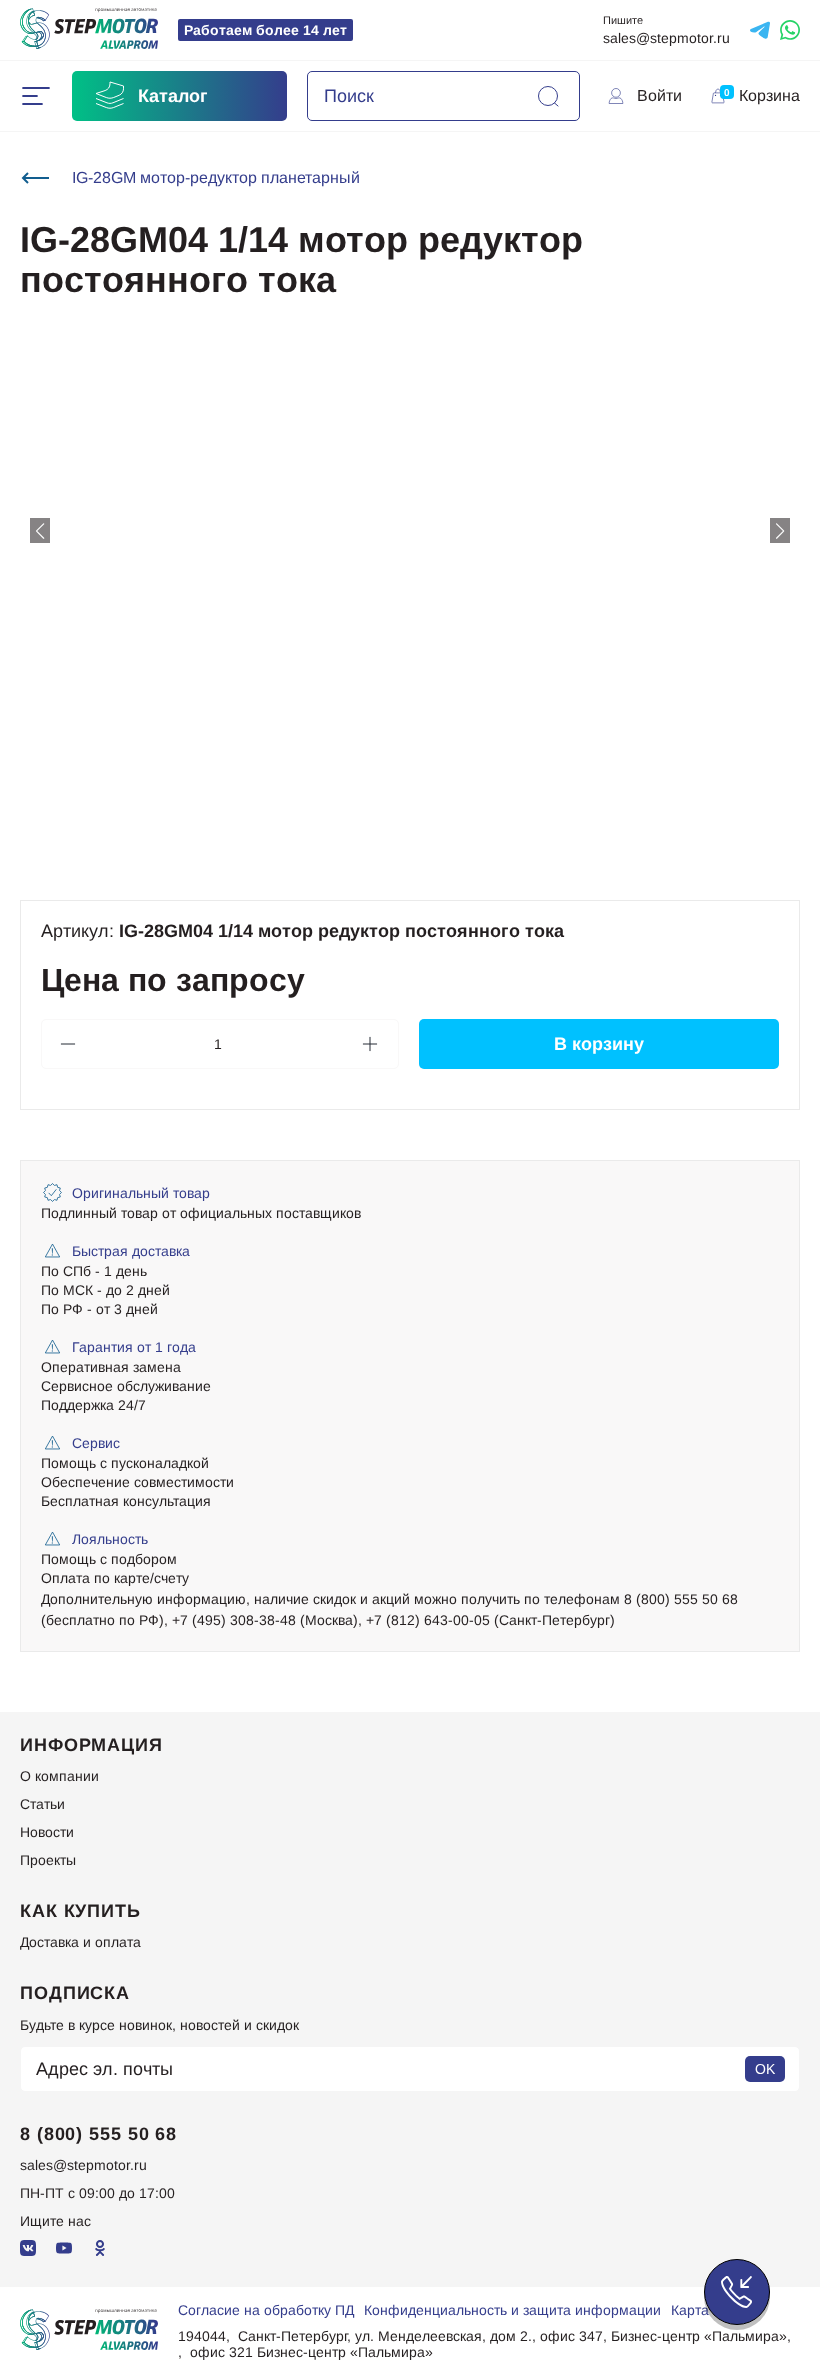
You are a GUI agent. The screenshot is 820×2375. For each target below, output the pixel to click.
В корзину (599, 1044)
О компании (59, 1776)
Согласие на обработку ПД (266, 2310)
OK (765, 2069)
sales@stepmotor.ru (666, 38)
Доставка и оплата (80, 1942)
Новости (47, 1832)
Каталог (173, 96)
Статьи (42, 1804)
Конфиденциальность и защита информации (512, 2310)
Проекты (48, 1860)
